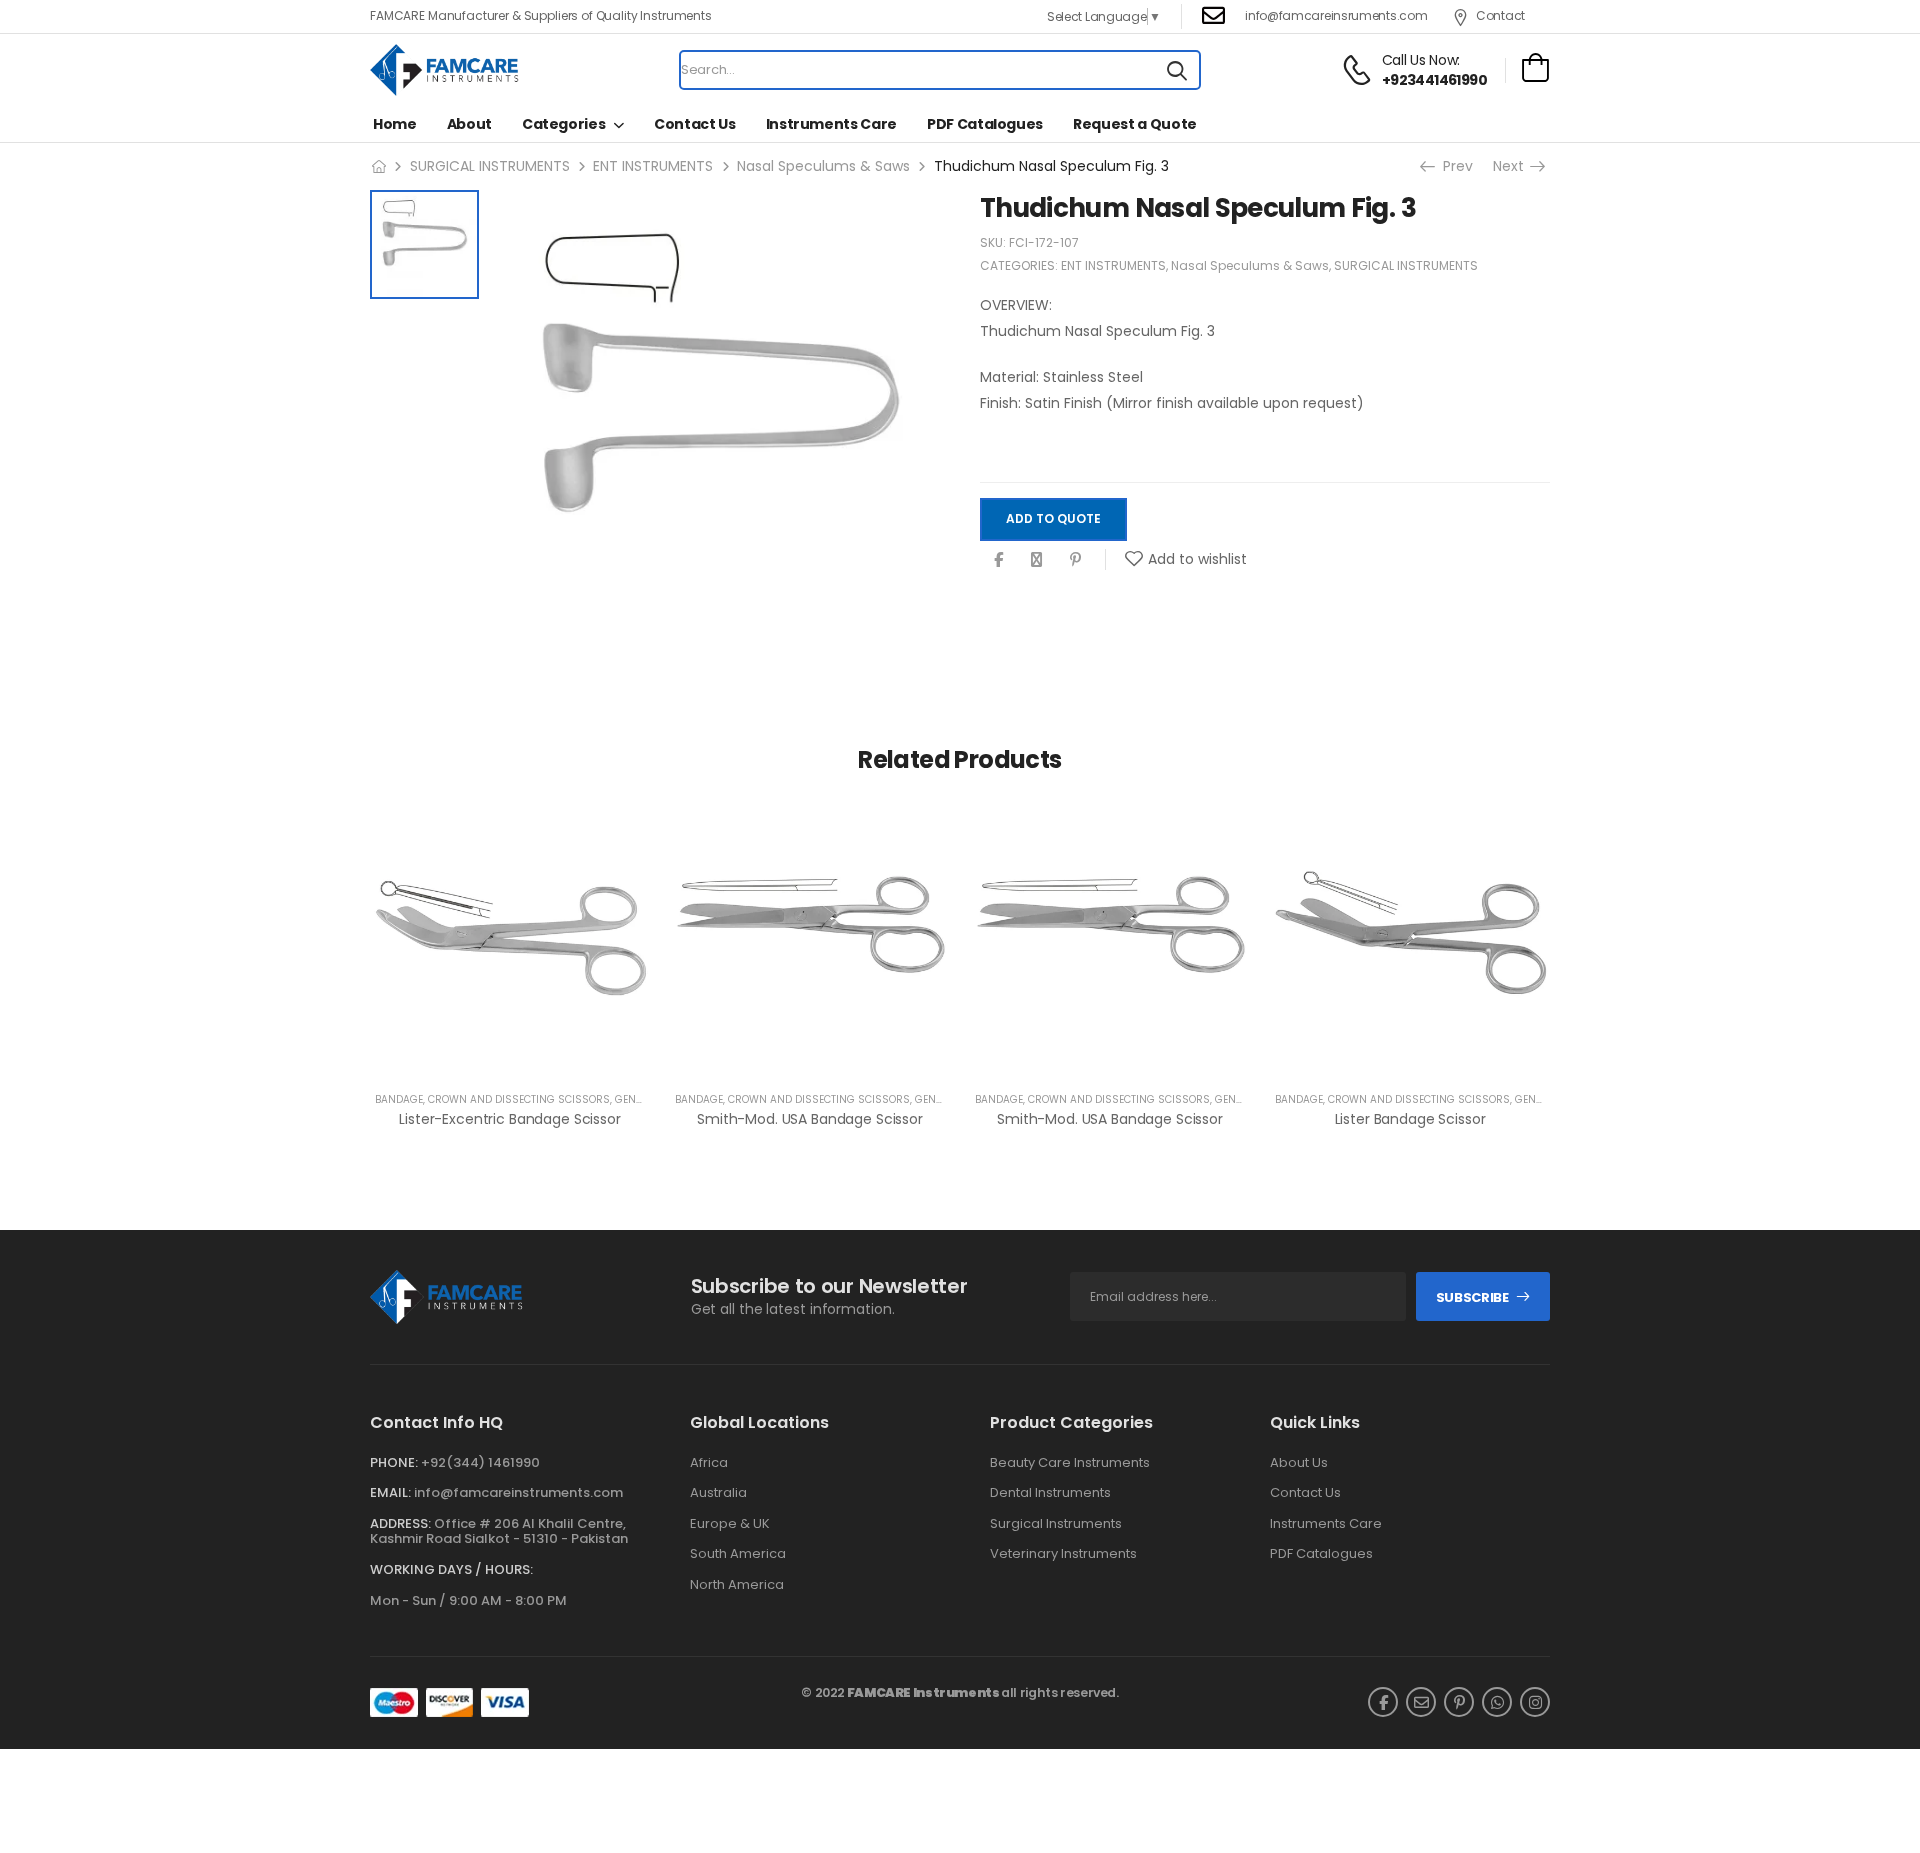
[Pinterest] (1075, 559)
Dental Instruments (1050, 1493)
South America (738, 1554)
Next (1514, 166)
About (469, 124)
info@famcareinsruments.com (1336, 15)
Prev (1452, 166)
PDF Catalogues (985, 124)
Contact (1500, 15)
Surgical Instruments (1056, 1524)
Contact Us (695, 124)
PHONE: (394, 1462)
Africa (709, 1463)
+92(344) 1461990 (480, 1462)
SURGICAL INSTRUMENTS (490, 166)
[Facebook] (998, 559)
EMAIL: (390, 1492)
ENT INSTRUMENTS (653, 166)
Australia (718, 1493)
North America (737, 1585)
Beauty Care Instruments (1070, 1463)
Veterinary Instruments (1063, 1554)
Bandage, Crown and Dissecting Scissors (492, 1099)
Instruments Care (831, 124)
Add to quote (1053, 519)
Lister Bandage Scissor (1410, 1119)
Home (395, 124)
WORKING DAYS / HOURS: (451, 1570)
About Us (1299, 1463)
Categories (564, 124)
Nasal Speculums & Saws (823, 166)
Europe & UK (730, 1524)
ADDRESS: (400, 1523)
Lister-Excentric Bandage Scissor (510, 1119)
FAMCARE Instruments (923, 1692)
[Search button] (1177, 70)
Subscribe (1472, 1297)
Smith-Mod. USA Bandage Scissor (810, 1119)
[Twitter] (1036, 559)
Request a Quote (1135, 124)
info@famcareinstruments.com (518, 1492)
